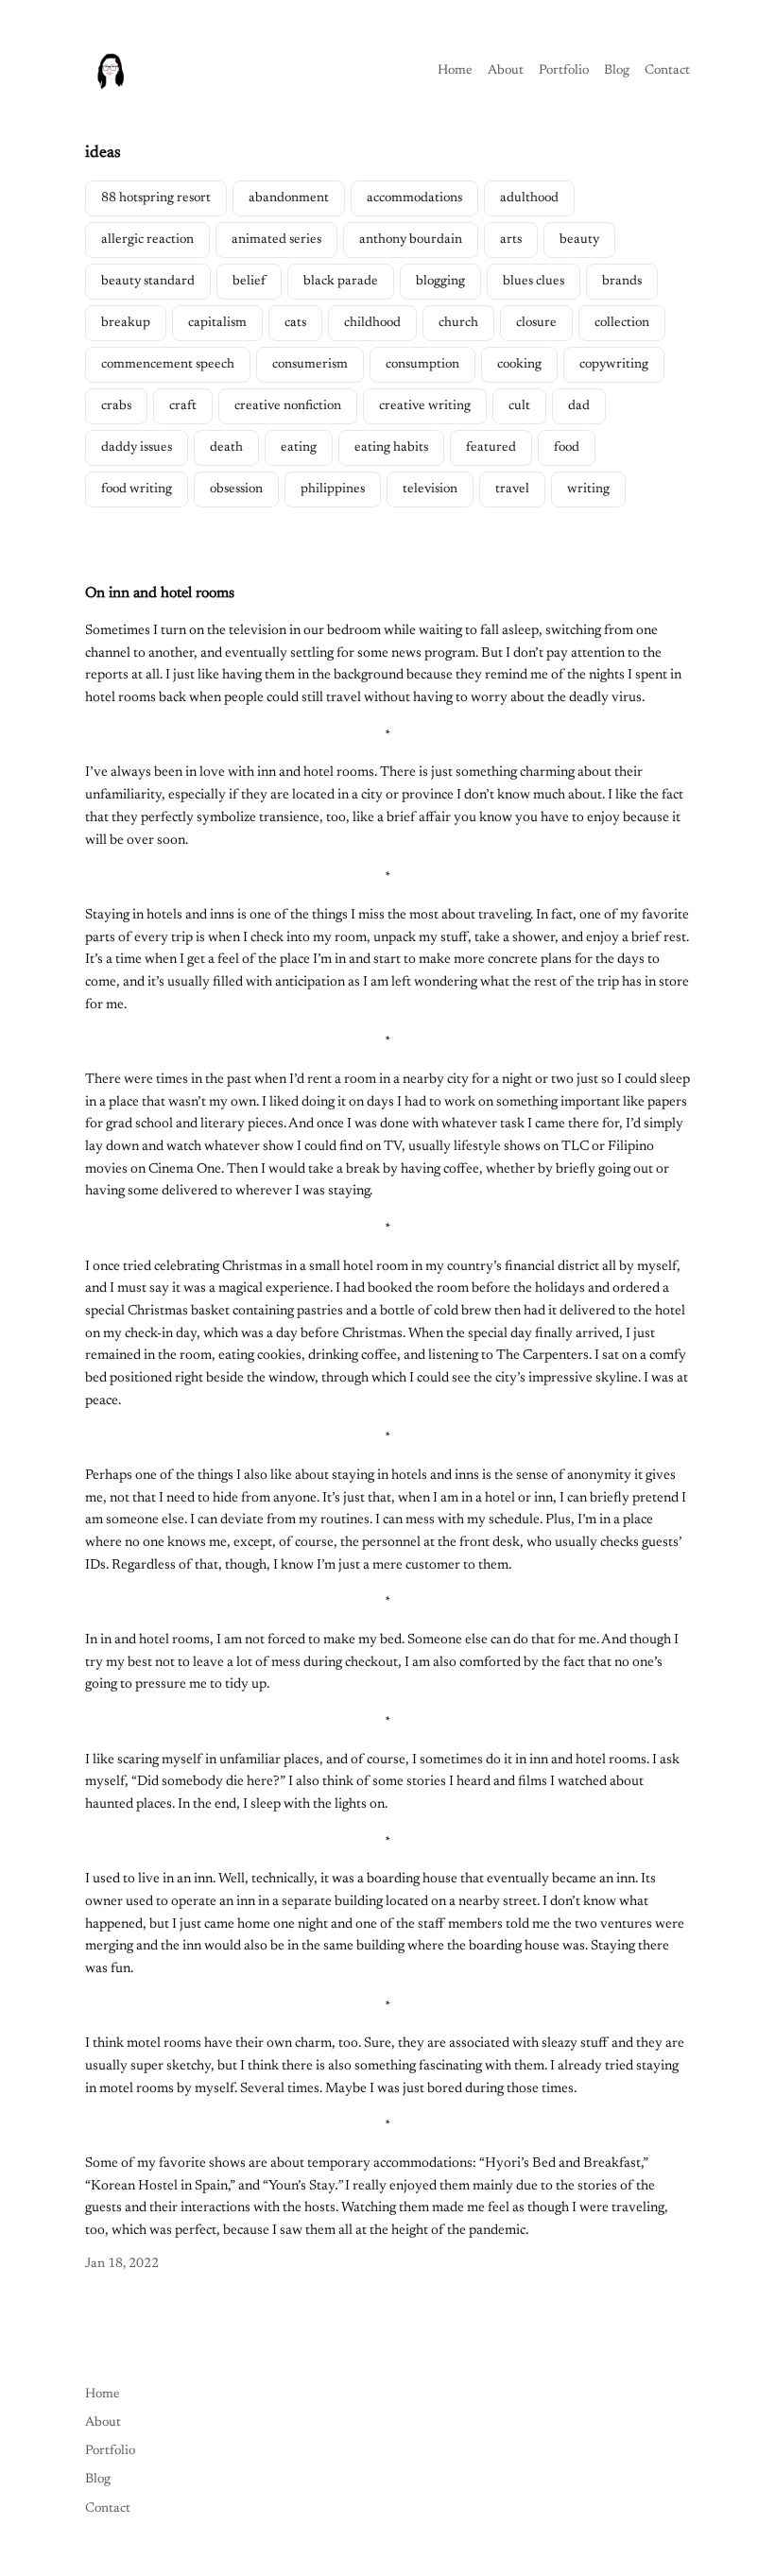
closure (536, 323)
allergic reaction (147, 240)
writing (588, 489)
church (458, 323)
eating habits (391, 448)
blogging (440, 282)
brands (622, 282)
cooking (519, 365)
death (226, 448)
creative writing (425, 406)
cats (295, 323)
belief (249, 282)
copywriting (614, 365)
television (430, 489)
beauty (579, 240)
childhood (372, 323)
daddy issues (137, 448)
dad (579, 406)
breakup (126, 323)
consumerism (310, 365)
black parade (341, 282)
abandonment (289, 198)
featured (491, 448)
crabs (116, 406)
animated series (276, 240)
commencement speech (168, 365)
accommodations (414, 198)
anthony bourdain (411, 240)
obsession (236, 489)
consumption (422, 365)
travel (512, 489)
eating (299, 448)
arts (511, 240)
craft (183, 406)
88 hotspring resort (156, 198)
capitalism (217, 323)
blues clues (534, 282)
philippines (333, 489)
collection (622, 323)
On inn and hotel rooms (160, 593)
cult (519, 406)
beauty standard (148, 282)
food (567, 448)
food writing (137, 489)
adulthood (529, 198)
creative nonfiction (288, 406)
